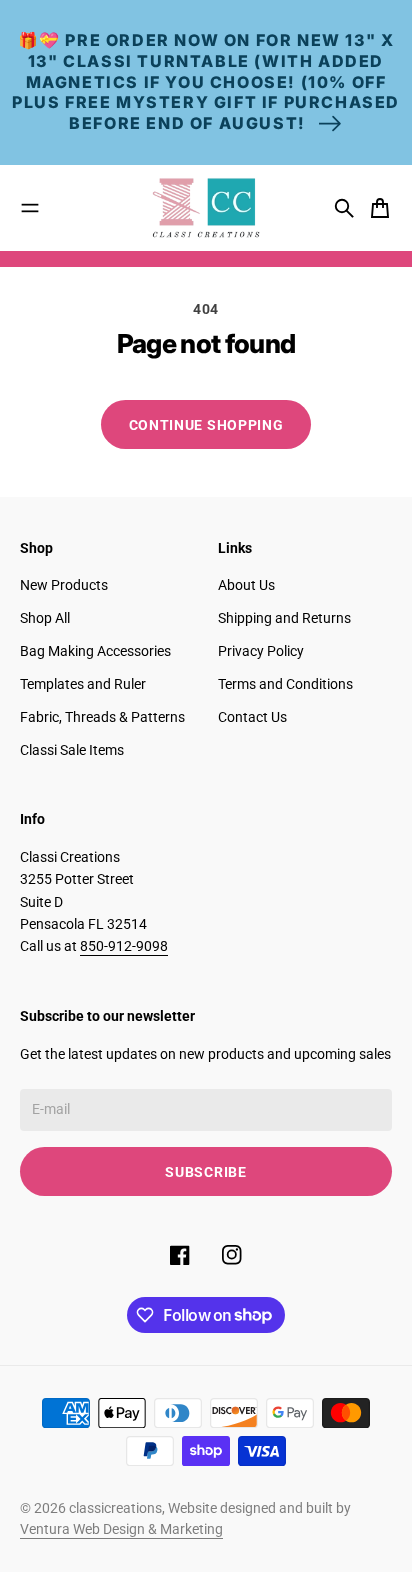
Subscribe (205, 1172)
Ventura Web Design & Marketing (121, 1529)
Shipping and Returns (284, 618)
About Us (246, 585)
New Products (64, 585)
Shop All (45, 618)
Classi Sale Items (72, 750)
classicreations (115, 1508)
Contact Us (252, 717)
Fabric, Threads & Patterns (102, 717)
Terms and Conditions (285, 684)
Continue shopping (206, 425)
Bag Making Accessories (95, 651)
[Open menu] (30, 208)
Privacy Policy (261, 651)
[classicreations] (206, 208)
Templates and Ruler (83, 684)
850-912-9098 (124, 946)
